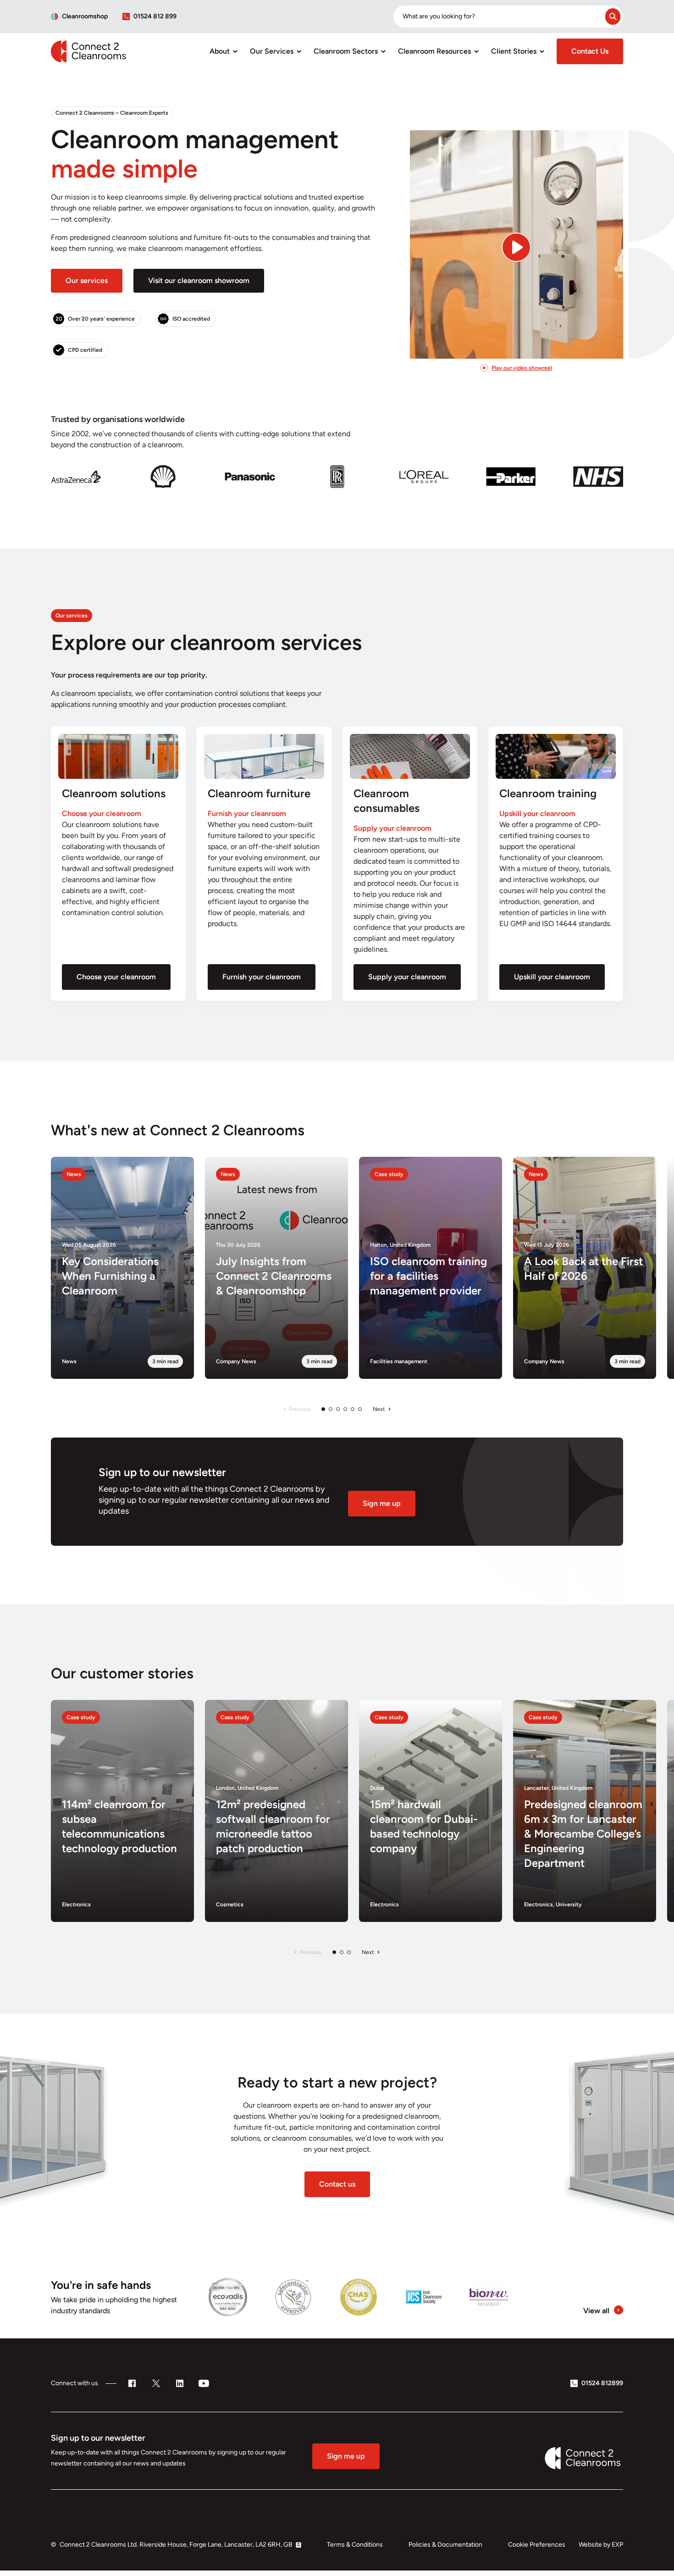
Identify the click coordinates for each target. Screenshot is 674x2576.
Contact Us (590, 51)
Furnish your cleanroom (262, 977)
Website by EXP (601, 2545)
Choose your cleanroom (116, 977)
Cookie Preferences (537, 2545)
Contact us (337, 2184)
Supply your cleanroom (407, 977)
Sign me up (382, 1503)
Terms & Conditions (355, 2545)
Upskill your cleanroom (552, 977)
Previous (300, 1409)
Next (379, 1409)
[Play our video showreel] (517, 233)
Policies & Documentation (445, 2545)
